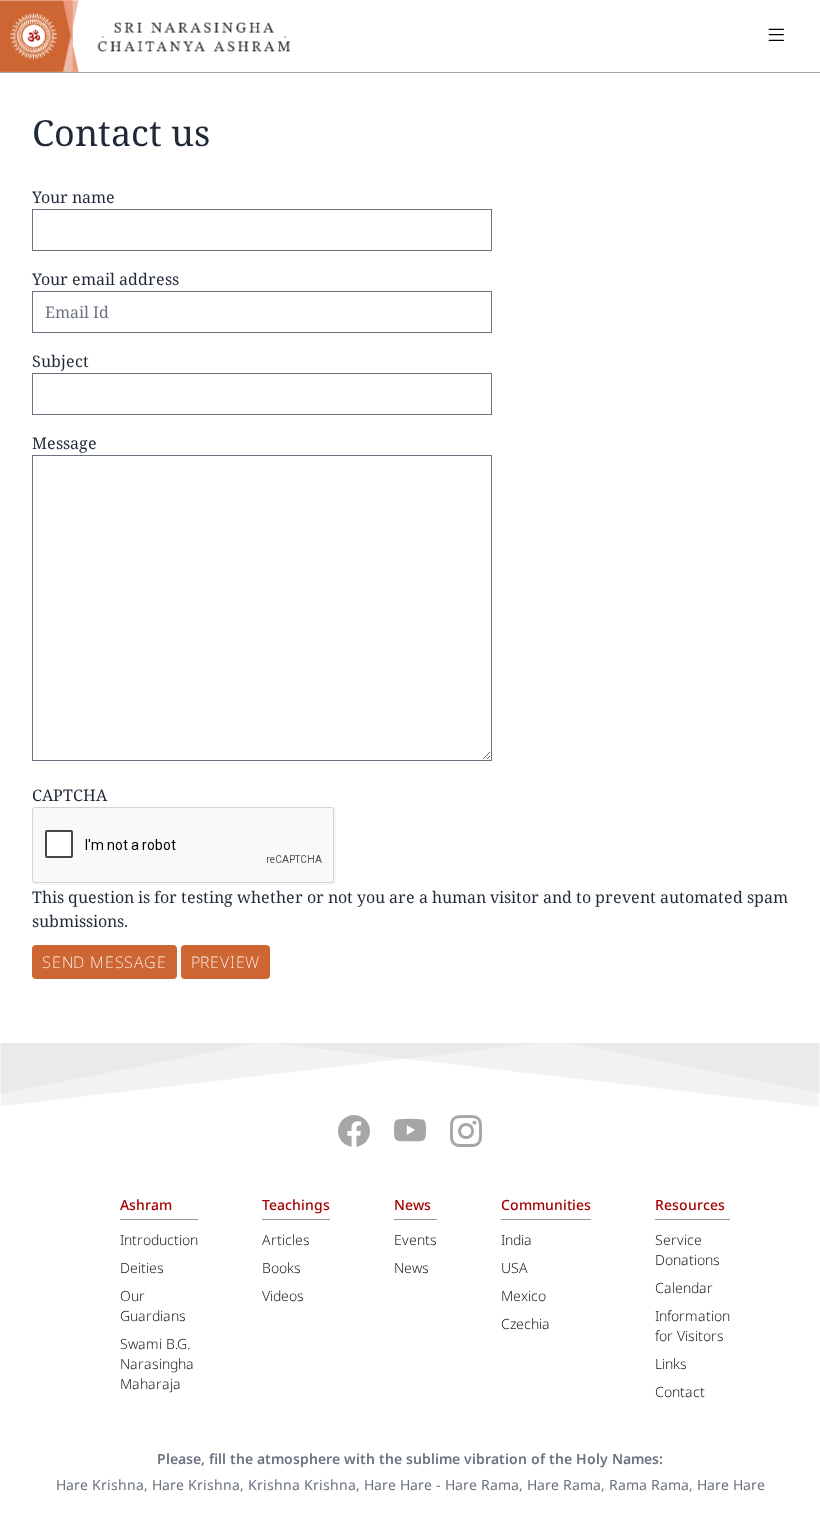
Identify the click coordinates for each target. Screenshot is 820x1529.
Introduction (159, 1239)
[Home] (160, 36)
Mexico (523, 1295)
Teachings (296, 1204)
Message (64, 443)
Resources (690, 1204)
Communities (546, 1204)
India (516, 1239)
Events (415, 1239)
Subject (60, 361)
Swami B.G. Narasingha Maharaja (157, 1363)
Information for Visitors (692, 1325)
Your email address (105, 279)
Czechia (525, 1323)
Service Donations (687, 1249)
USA (514, 1267)
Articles (286, 1239)
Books (281, 1267)
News (412, 1204)
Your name (73, 197)
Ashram (146, 1204)
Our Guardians (153, 1305)
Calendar (684, 1287)
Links (671, 1363)
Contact (680, 1391)
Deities (142, 1267)
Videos (283, 1295)
